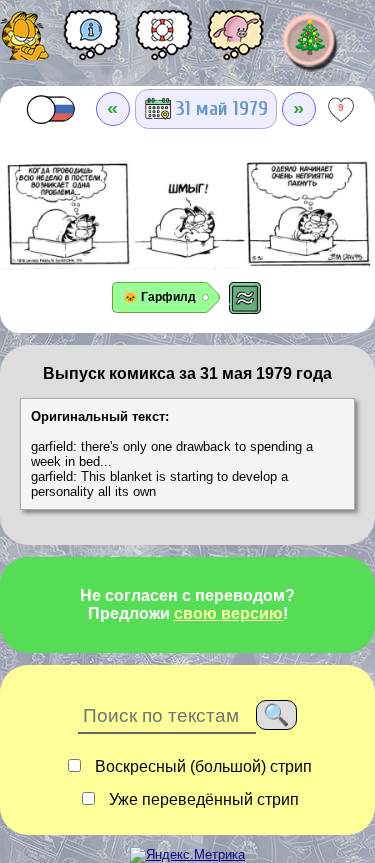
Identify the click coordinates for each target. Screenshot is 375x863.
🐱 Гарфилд (159, 297)
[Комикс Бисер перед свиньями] (236, 42)
